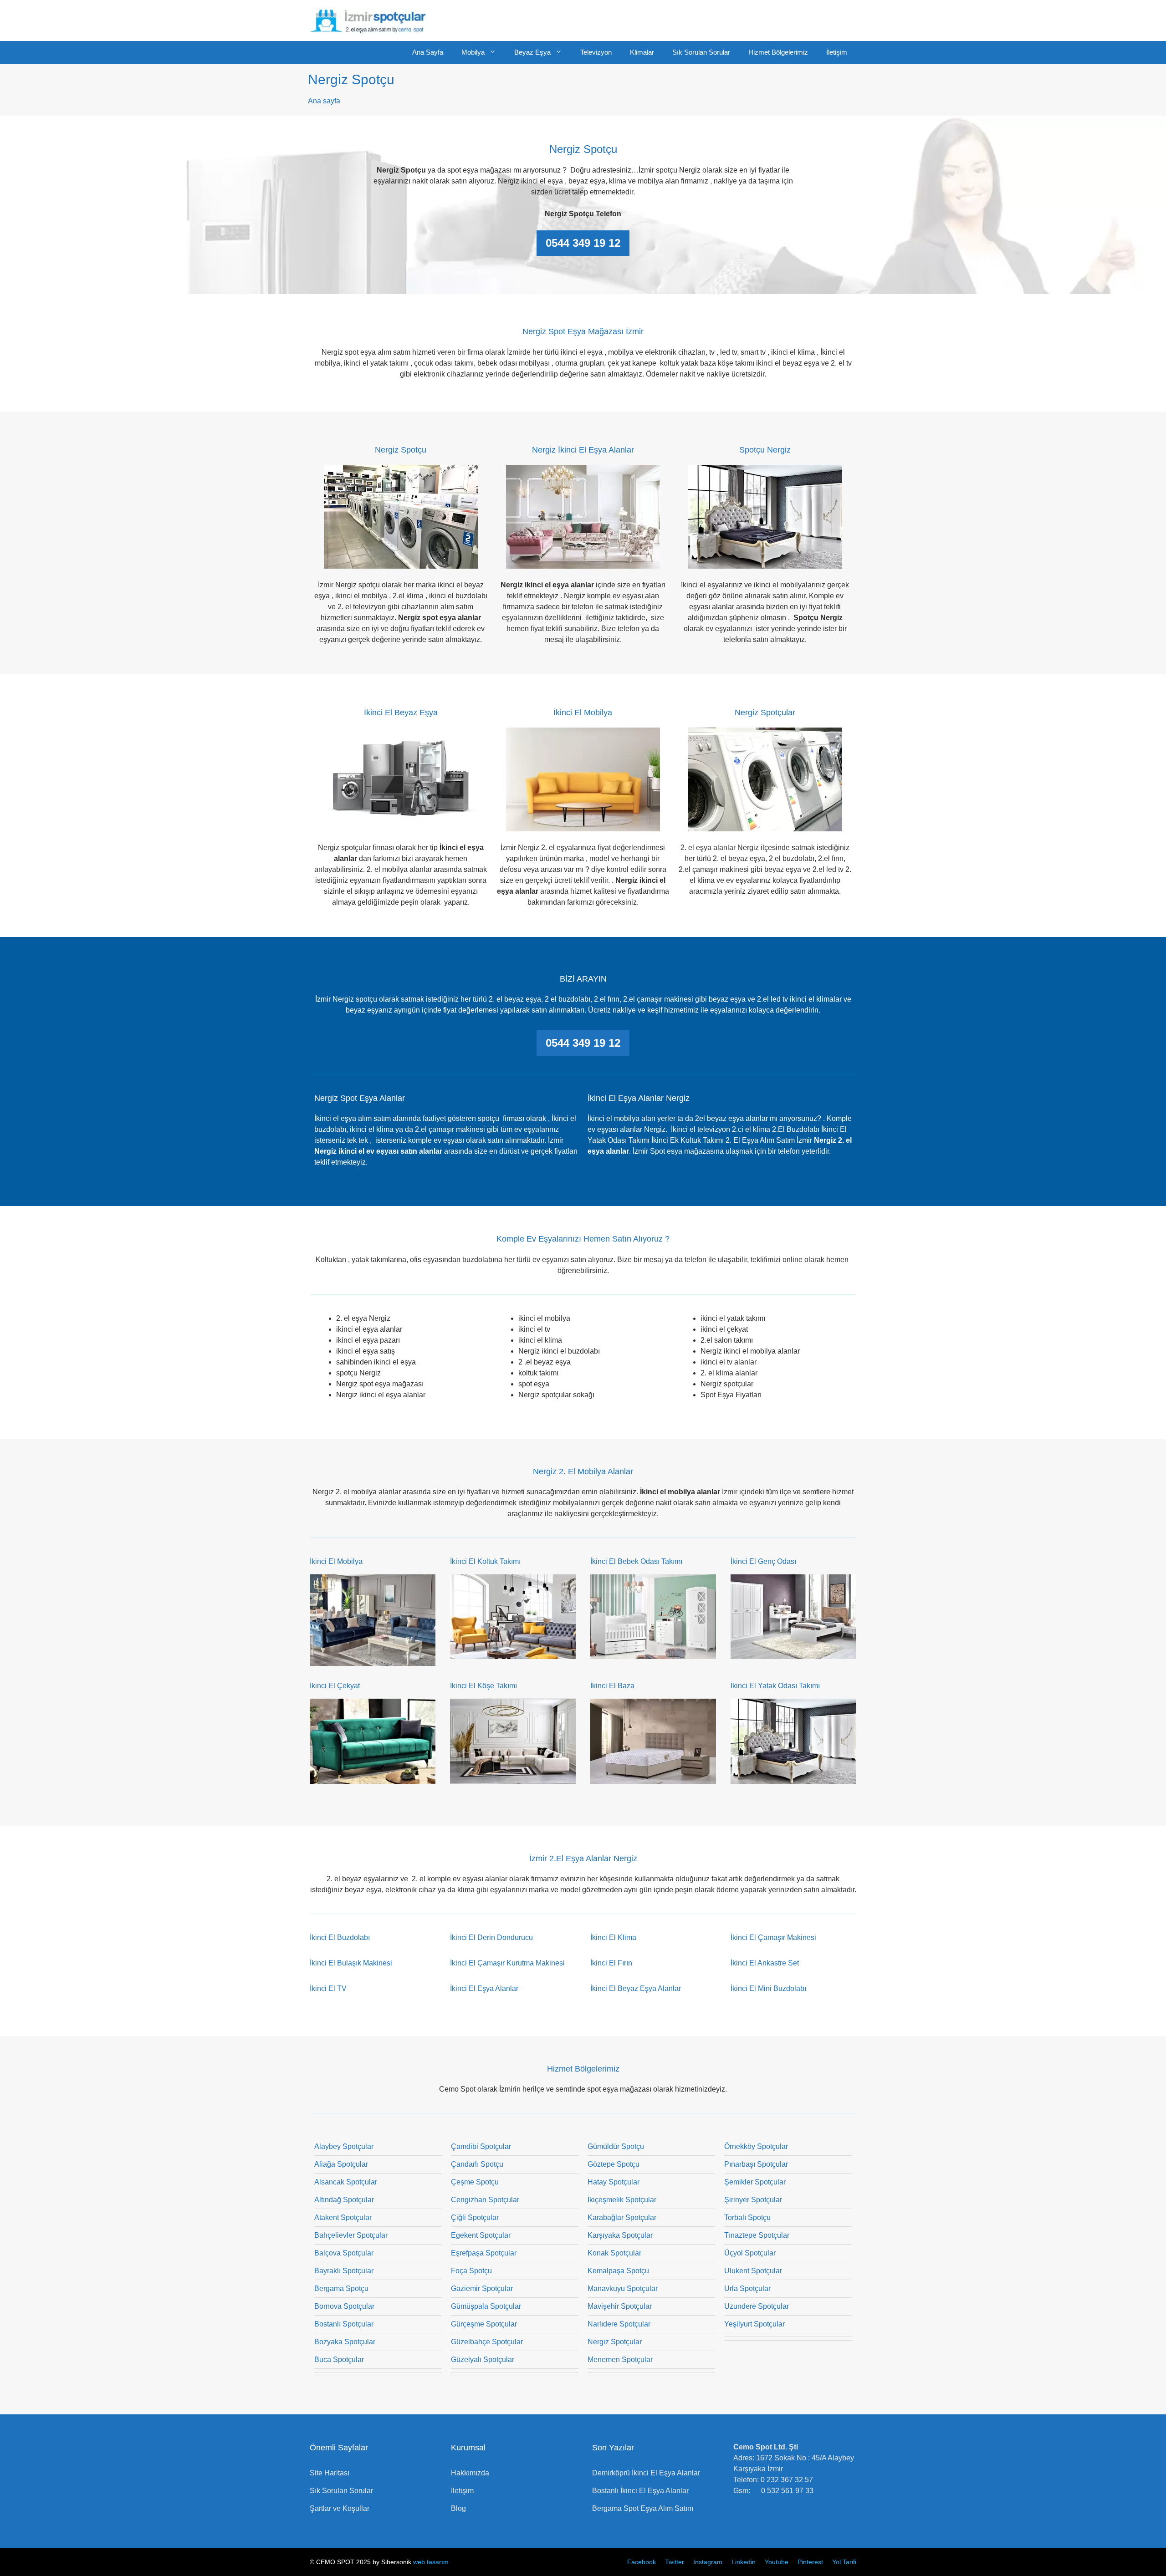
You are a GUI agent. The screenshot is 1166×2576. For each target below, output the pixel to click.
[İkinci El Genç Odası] (793, 1653)
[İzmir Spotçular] (369, 20)
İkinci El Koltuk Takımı (485, 1561)
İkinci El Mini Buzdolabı (768, 1988)
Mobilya (473, 52)
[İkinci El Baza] (653, 1778)
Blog (458, 2508)
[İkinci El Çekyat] (373, 1778)
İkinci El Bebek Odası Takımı (636, 1561)
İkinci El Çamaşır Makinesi (773, 1937)
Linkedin (744, 2562)
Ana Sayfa (428, 52)
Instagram (708, 2562)
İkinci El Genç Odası (763, 1561)
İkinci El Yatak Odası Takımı (775, 1686)
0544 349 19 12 (583, 243)
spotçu (489, 1118)
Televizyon (596, 52)
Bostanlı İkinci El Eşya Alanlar (640, 2491)
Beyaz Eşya (532, 52)
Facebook (642, 2562)
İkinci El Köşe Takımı (483, 1686)
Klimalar (642, 52)
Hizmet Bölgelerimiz (778, 52)
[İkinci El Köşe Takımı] (513, 1778)
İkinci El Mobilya (336, 1561)
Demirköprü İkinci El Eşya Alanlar (646, 2473)
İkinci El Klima (613, 1937)
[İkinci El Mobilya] (373, 1660)
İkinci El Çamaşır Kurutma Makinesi (507, 1963)
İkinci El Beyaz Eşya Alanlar (636, 1988)
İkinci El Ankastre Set (765, 1963)
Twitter (675, 2562)
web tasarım (431, 2562)
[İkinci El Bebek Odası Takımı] (653, 1653)
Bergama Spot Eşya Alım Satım (643, 2508)
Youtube (777, 2562)
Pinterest (810, 2562)
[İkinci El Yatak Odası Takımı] (793, 1778)
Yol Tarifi (844, 2562)
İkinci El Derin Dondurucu (491, 1937)
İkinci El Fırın (611, 1963)
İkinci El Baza (612, 1686)
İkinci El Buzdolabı (340, 1937)
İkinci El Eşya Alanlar (484, 1988)
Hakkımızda (470, 2473)
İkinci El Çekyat (335, 1686)
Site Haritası (330, 2473)
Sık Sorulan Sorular (701, 52)
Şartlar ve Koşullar (340, 2508)
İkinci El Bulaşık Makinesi (351, 1963)
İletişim (837, 52)
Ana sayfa (324, 101)
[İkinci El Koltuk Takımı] (513, 1653)
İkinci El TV (328, 1988)
